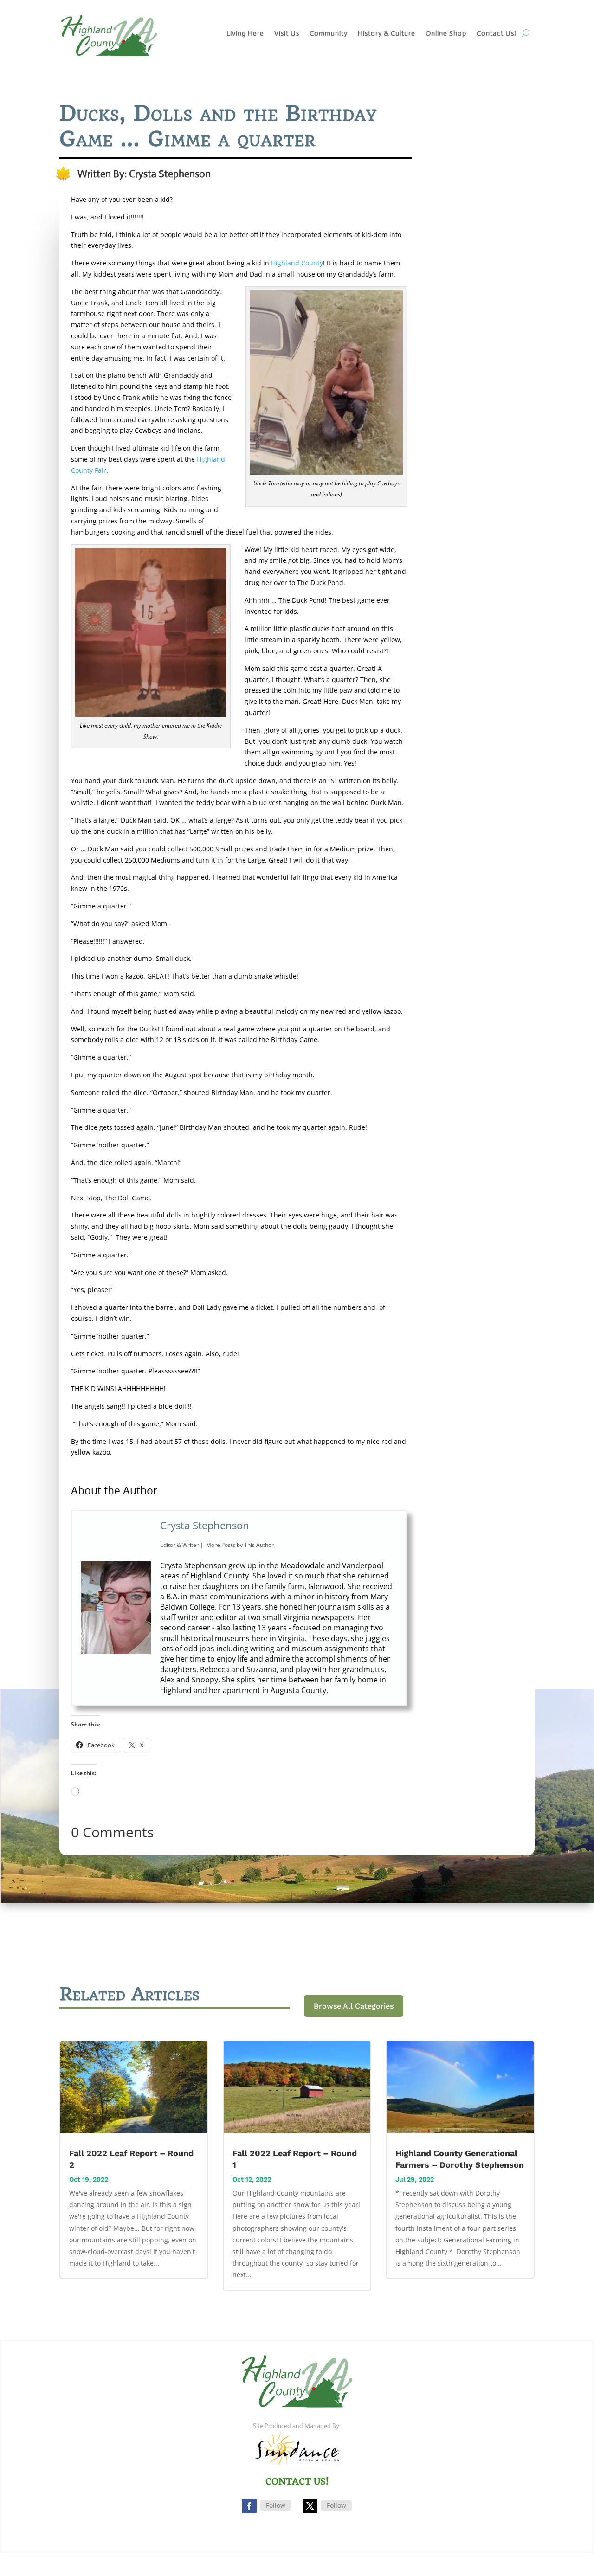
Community (329, 34)
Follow (276, 2505)
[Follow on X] (310, 2506)
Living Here (245, 34)
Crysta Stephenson (205, 1525)
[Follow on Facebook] (249, 2506)
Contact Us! (497, 34)
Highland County (297, 263)
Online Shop (446, 34)
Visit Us (287, 34)
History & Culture (387, 34)
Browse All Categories (354, 2006)
